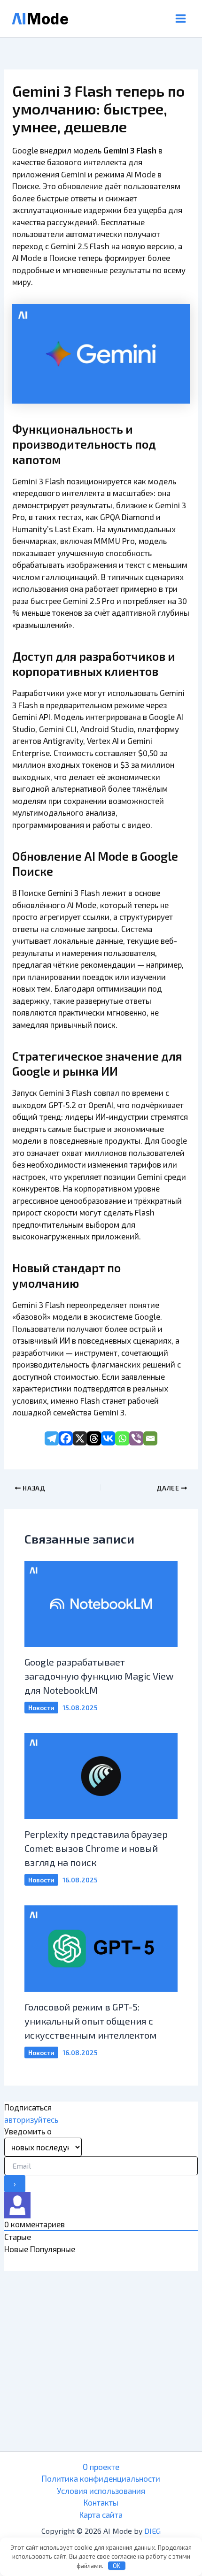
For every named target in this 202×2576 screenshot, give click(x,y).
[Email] (150, 1438)
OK (117, 2566)
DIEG (152, 2531)
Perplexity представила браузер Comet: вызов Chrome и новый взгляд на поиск (96, 1848)
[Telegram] (52, 1438)
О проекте (101, 2467)
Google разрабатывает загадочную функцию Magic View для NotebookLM (99, 1676)
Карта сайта (101, 2515)
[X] (80, 1438)
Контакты (101, 2502)
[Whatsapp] (122, 1438)
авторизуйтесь (31, 2119)
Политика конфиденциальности (101, 2478)
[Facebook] (66, 1438)
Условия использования (101, 2491)
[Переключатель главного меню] (181, 19)
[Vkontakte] (108, 1438)
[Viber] (136, 1438)
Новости (41, 1708)
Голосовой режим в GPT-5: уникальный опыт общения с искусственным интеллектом (91, 2021)
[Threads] (94, 1438)
